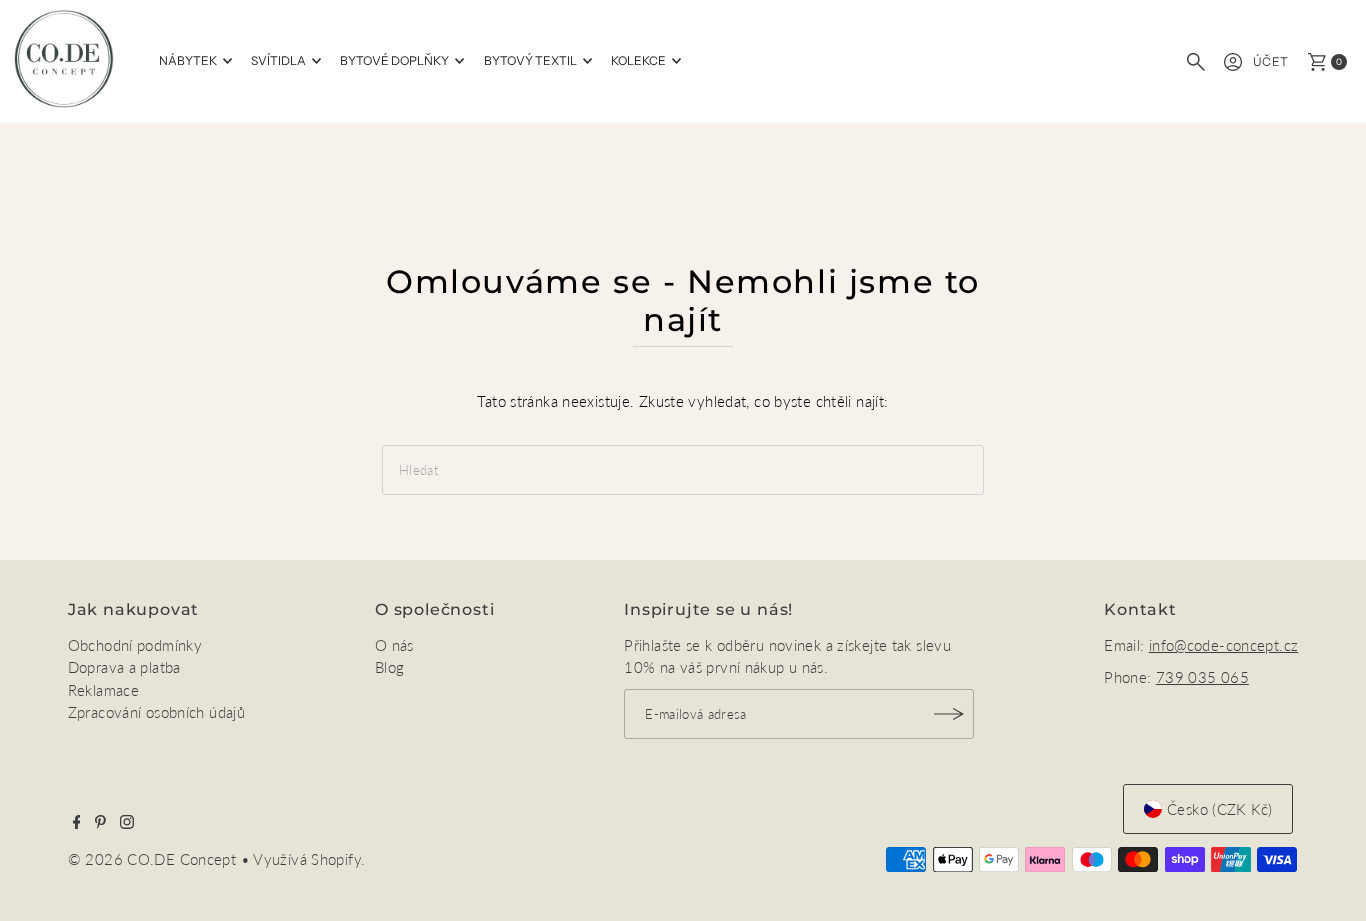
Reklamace (103, 690)
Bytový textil (530, 60)
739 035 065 (1202, 677)
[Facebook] (77, 823)
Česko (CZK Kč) (1219, 809)
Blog (390, 667)
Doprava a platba (124, 667)
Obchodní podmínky (135, 645)
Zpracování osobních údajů (156, 712)
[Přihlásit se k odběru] (949, 714)
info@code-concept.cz (1224, 645)
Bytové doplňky (394, 60)
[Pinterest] (100, 823)
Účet (1271, 61)
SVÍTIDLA (278, 60)
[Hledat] (1196, 62)
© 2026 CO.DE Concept (154, 859)
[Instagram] (127, 823)
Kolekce (638, 60)
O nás (394, 645)
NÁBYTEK (188, 60)
